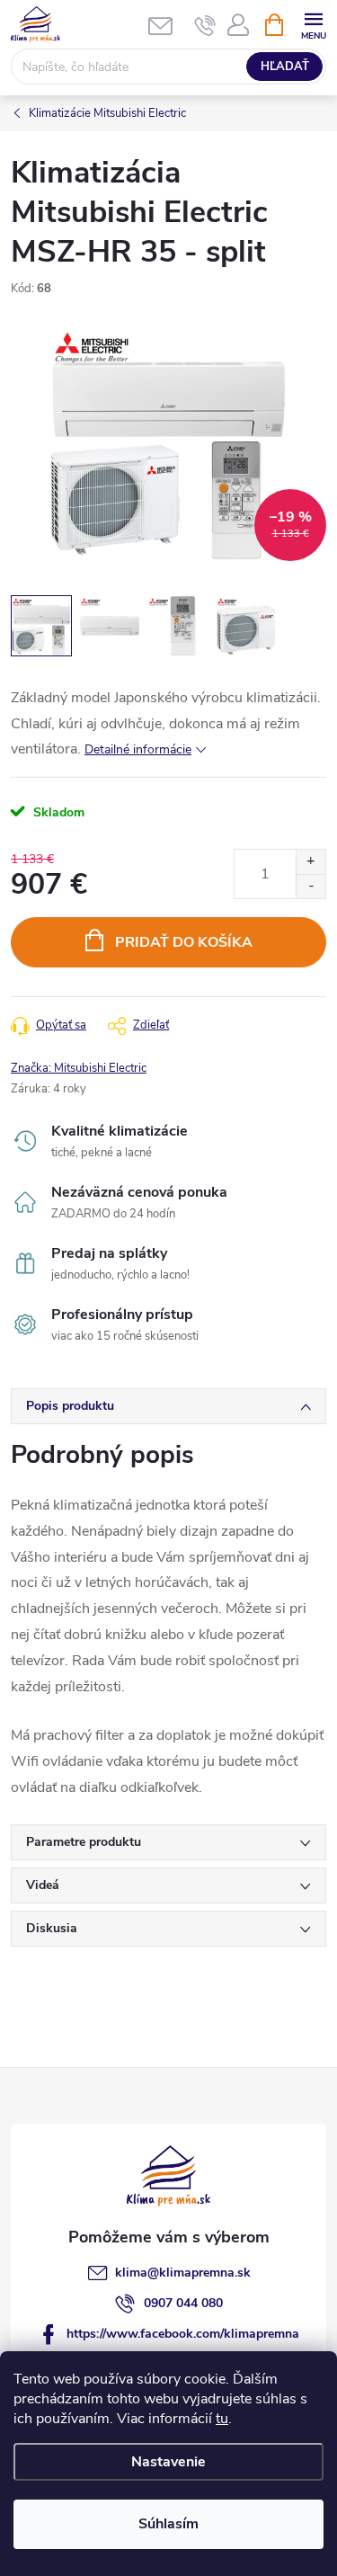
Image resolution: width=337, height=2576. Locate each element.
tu (222, 2419)
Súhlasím (168, 2524)
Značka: (79, 1068)
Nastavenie (168, 2462)
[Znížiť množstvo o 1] (310, 886)
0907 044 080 (183, 2303)
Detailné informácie (138, 749)
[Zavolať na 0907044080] (205, 25)
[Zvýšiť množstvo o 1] (310, 862)
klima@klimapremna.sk (183, 2273)
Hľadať (285, 67)
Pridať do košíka (184, 942)
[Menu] (313, 24)
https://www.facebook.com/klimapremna (183, 2334)
